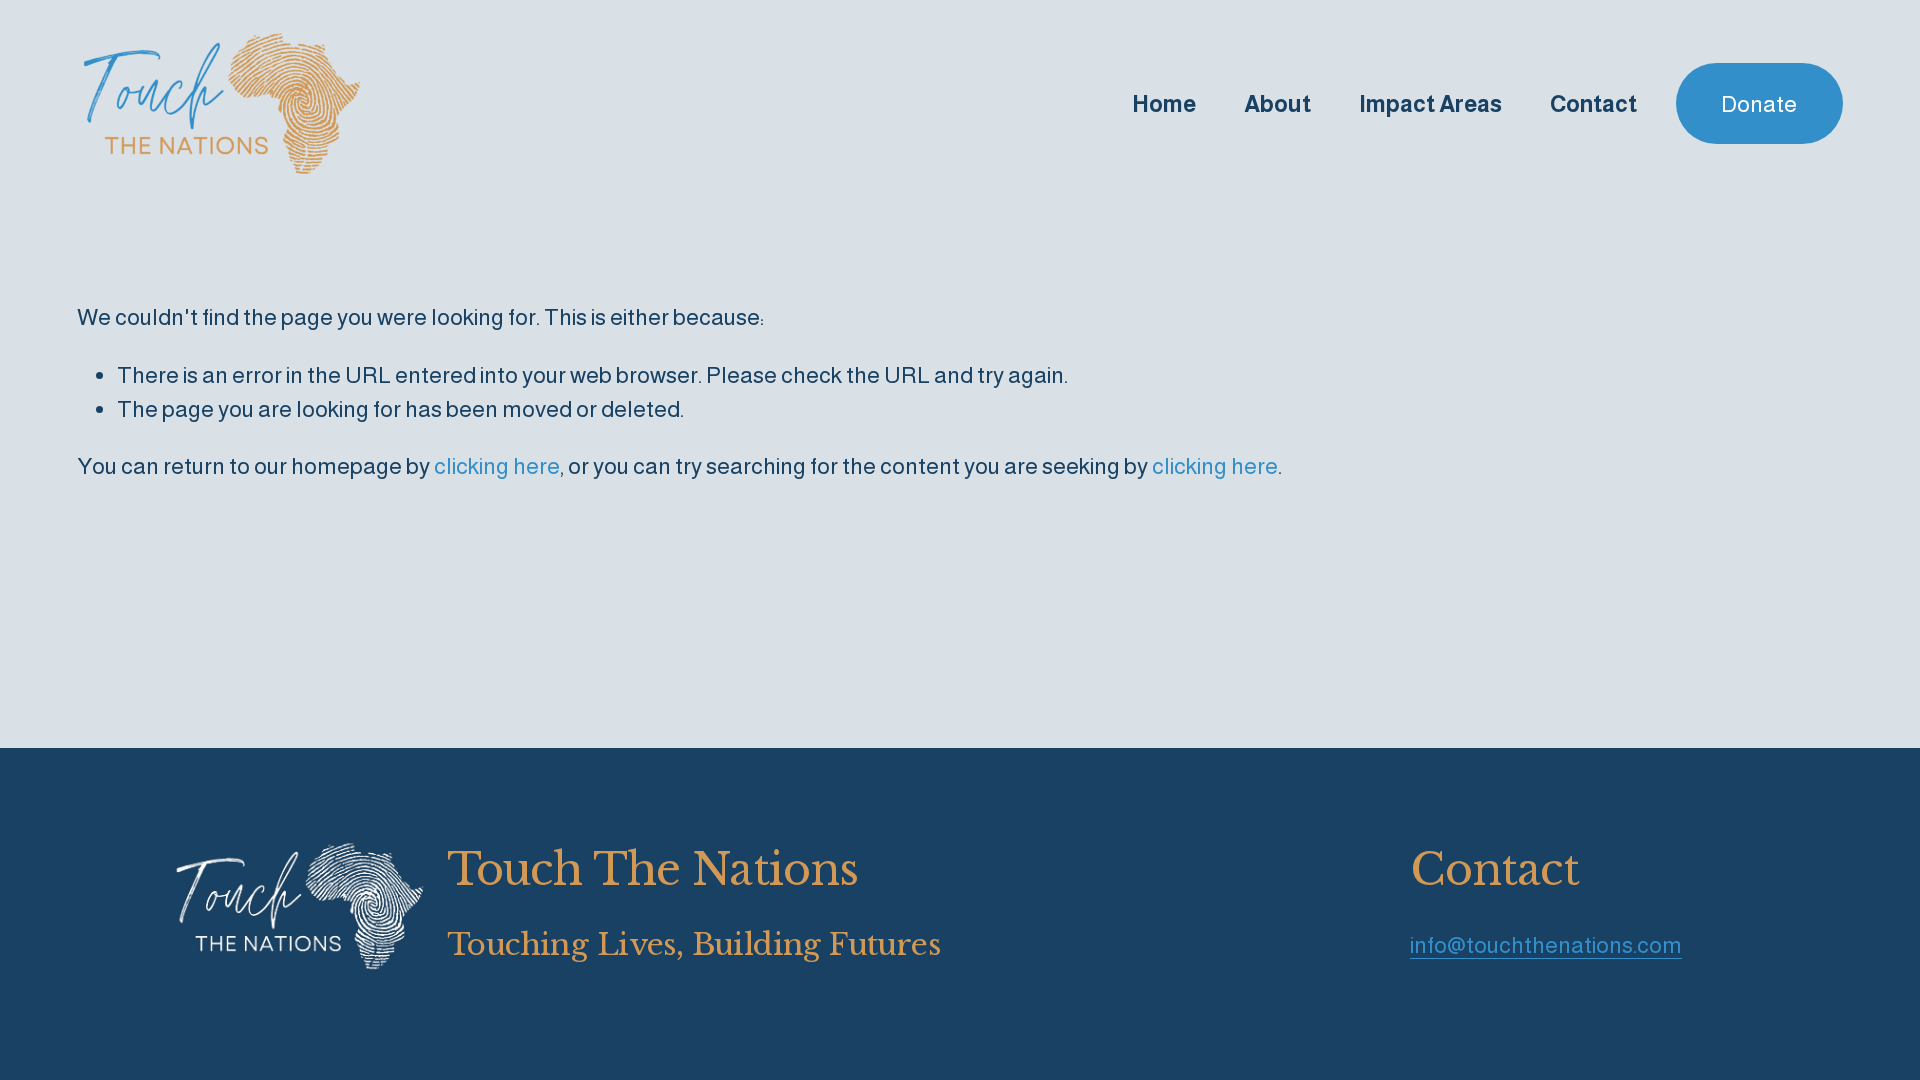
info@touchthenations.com (1546, 945)
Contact (1593, 104)
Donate (1759, 104)
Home (1164, 104)
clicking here (497, 466)
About (1277, 104)
